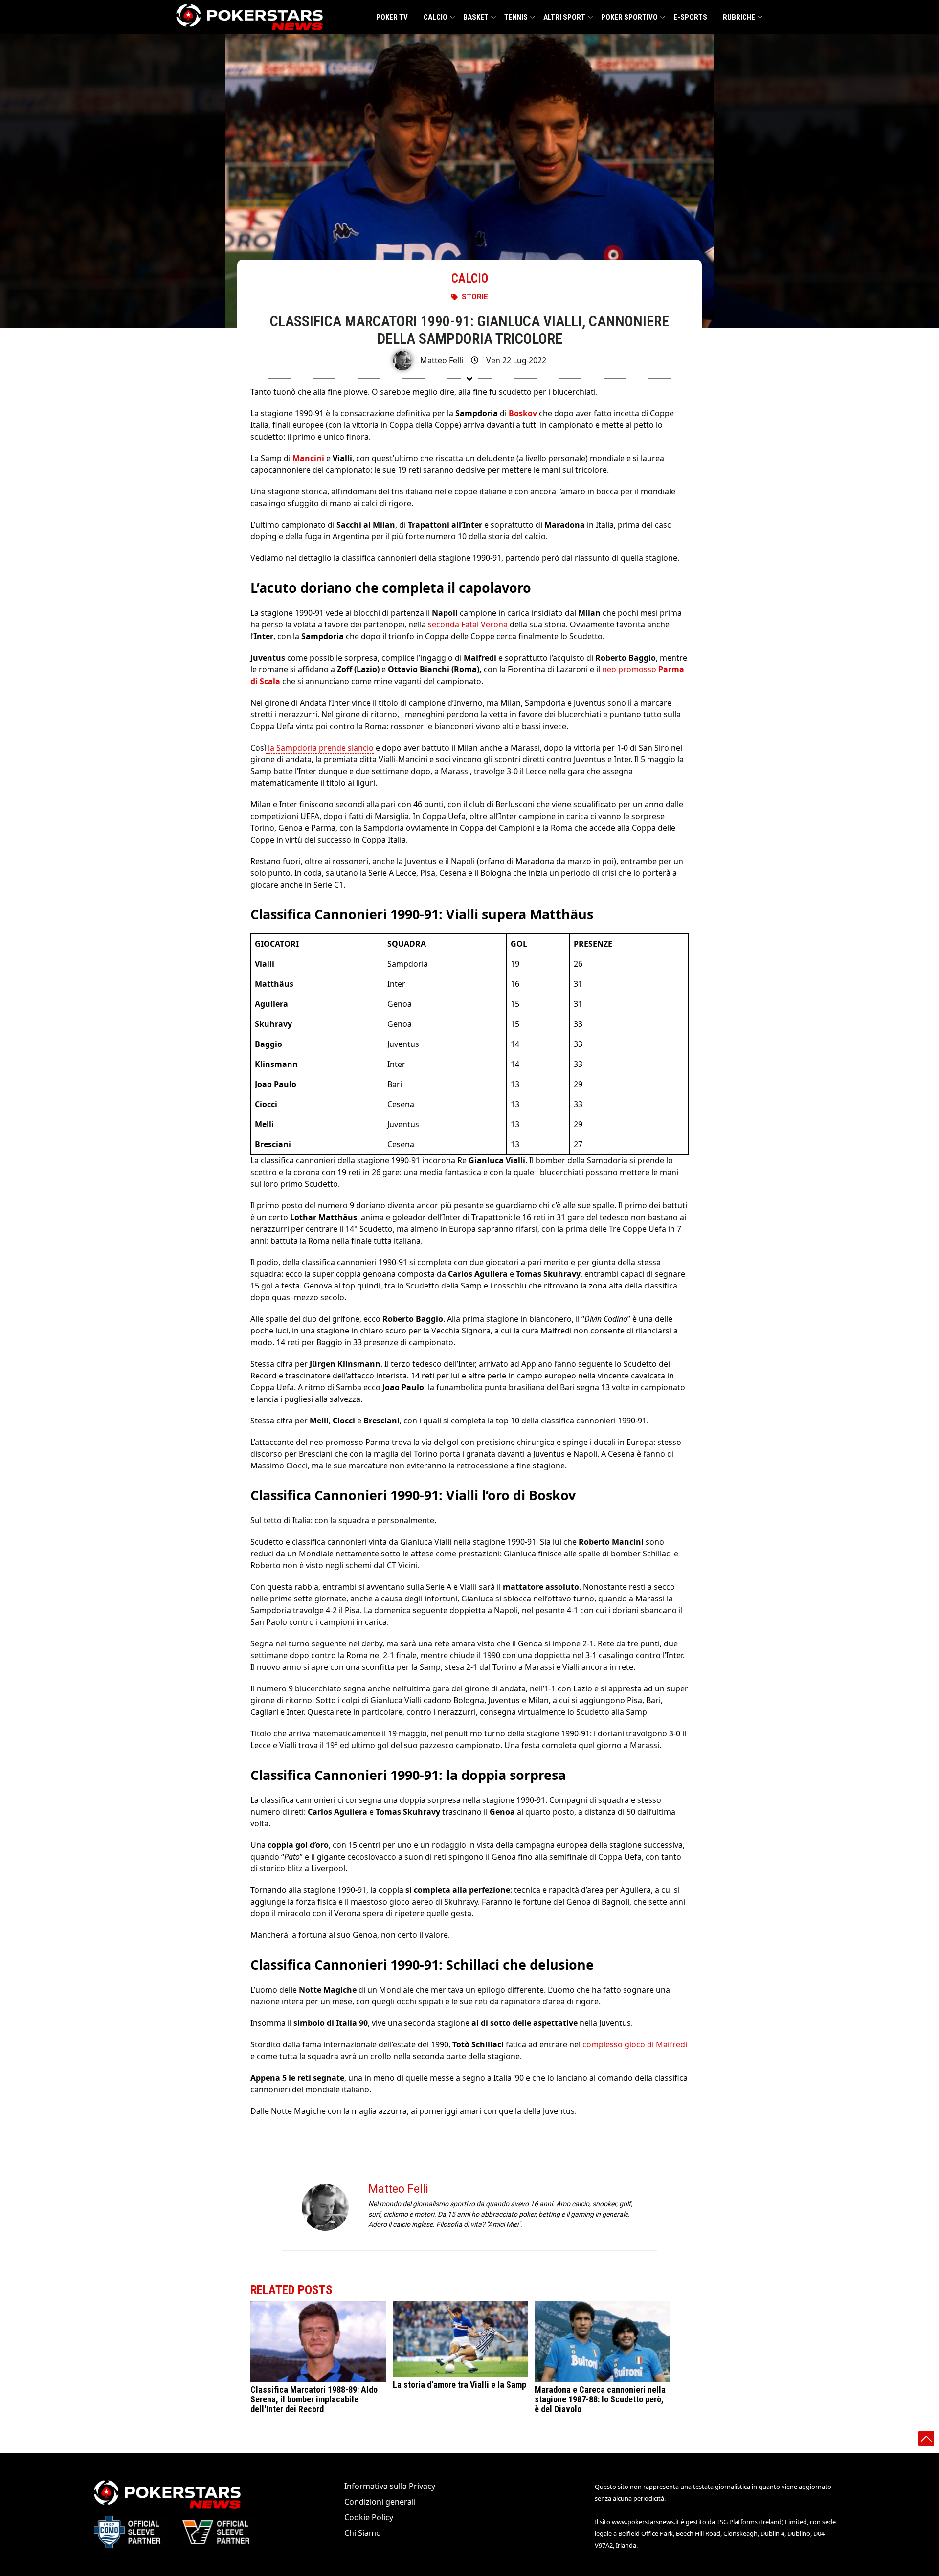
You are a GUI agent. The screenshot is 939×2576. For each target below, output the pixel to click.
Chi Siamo (363, 2533)
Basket (476, 17)
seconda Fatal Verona (468, 624)
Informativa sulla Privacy (390, 2486)
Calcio (436, 17)
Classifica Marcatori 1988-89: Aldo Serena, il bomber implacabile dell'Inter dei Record (314, 2399)
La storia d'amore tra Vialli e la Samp (459, 2385)
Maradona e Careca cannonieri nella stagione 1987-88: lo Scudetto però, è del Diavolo (600, 2399)
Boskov (524, 413)
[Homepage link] (249, 17)
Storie (475, 297)
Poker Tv (392, 17)
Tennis (516, 17)
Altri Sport (564, 17)
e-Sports (690, 17)
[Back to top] (926, 2439)
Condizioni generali (380, 2502)
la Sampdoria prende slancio (320, 748)
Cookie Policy (369, 2517)
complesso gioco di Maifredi (635, 2044)
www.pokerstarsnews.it (646, 2522)
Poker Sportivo (629, 17)
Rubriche (739, 17)
